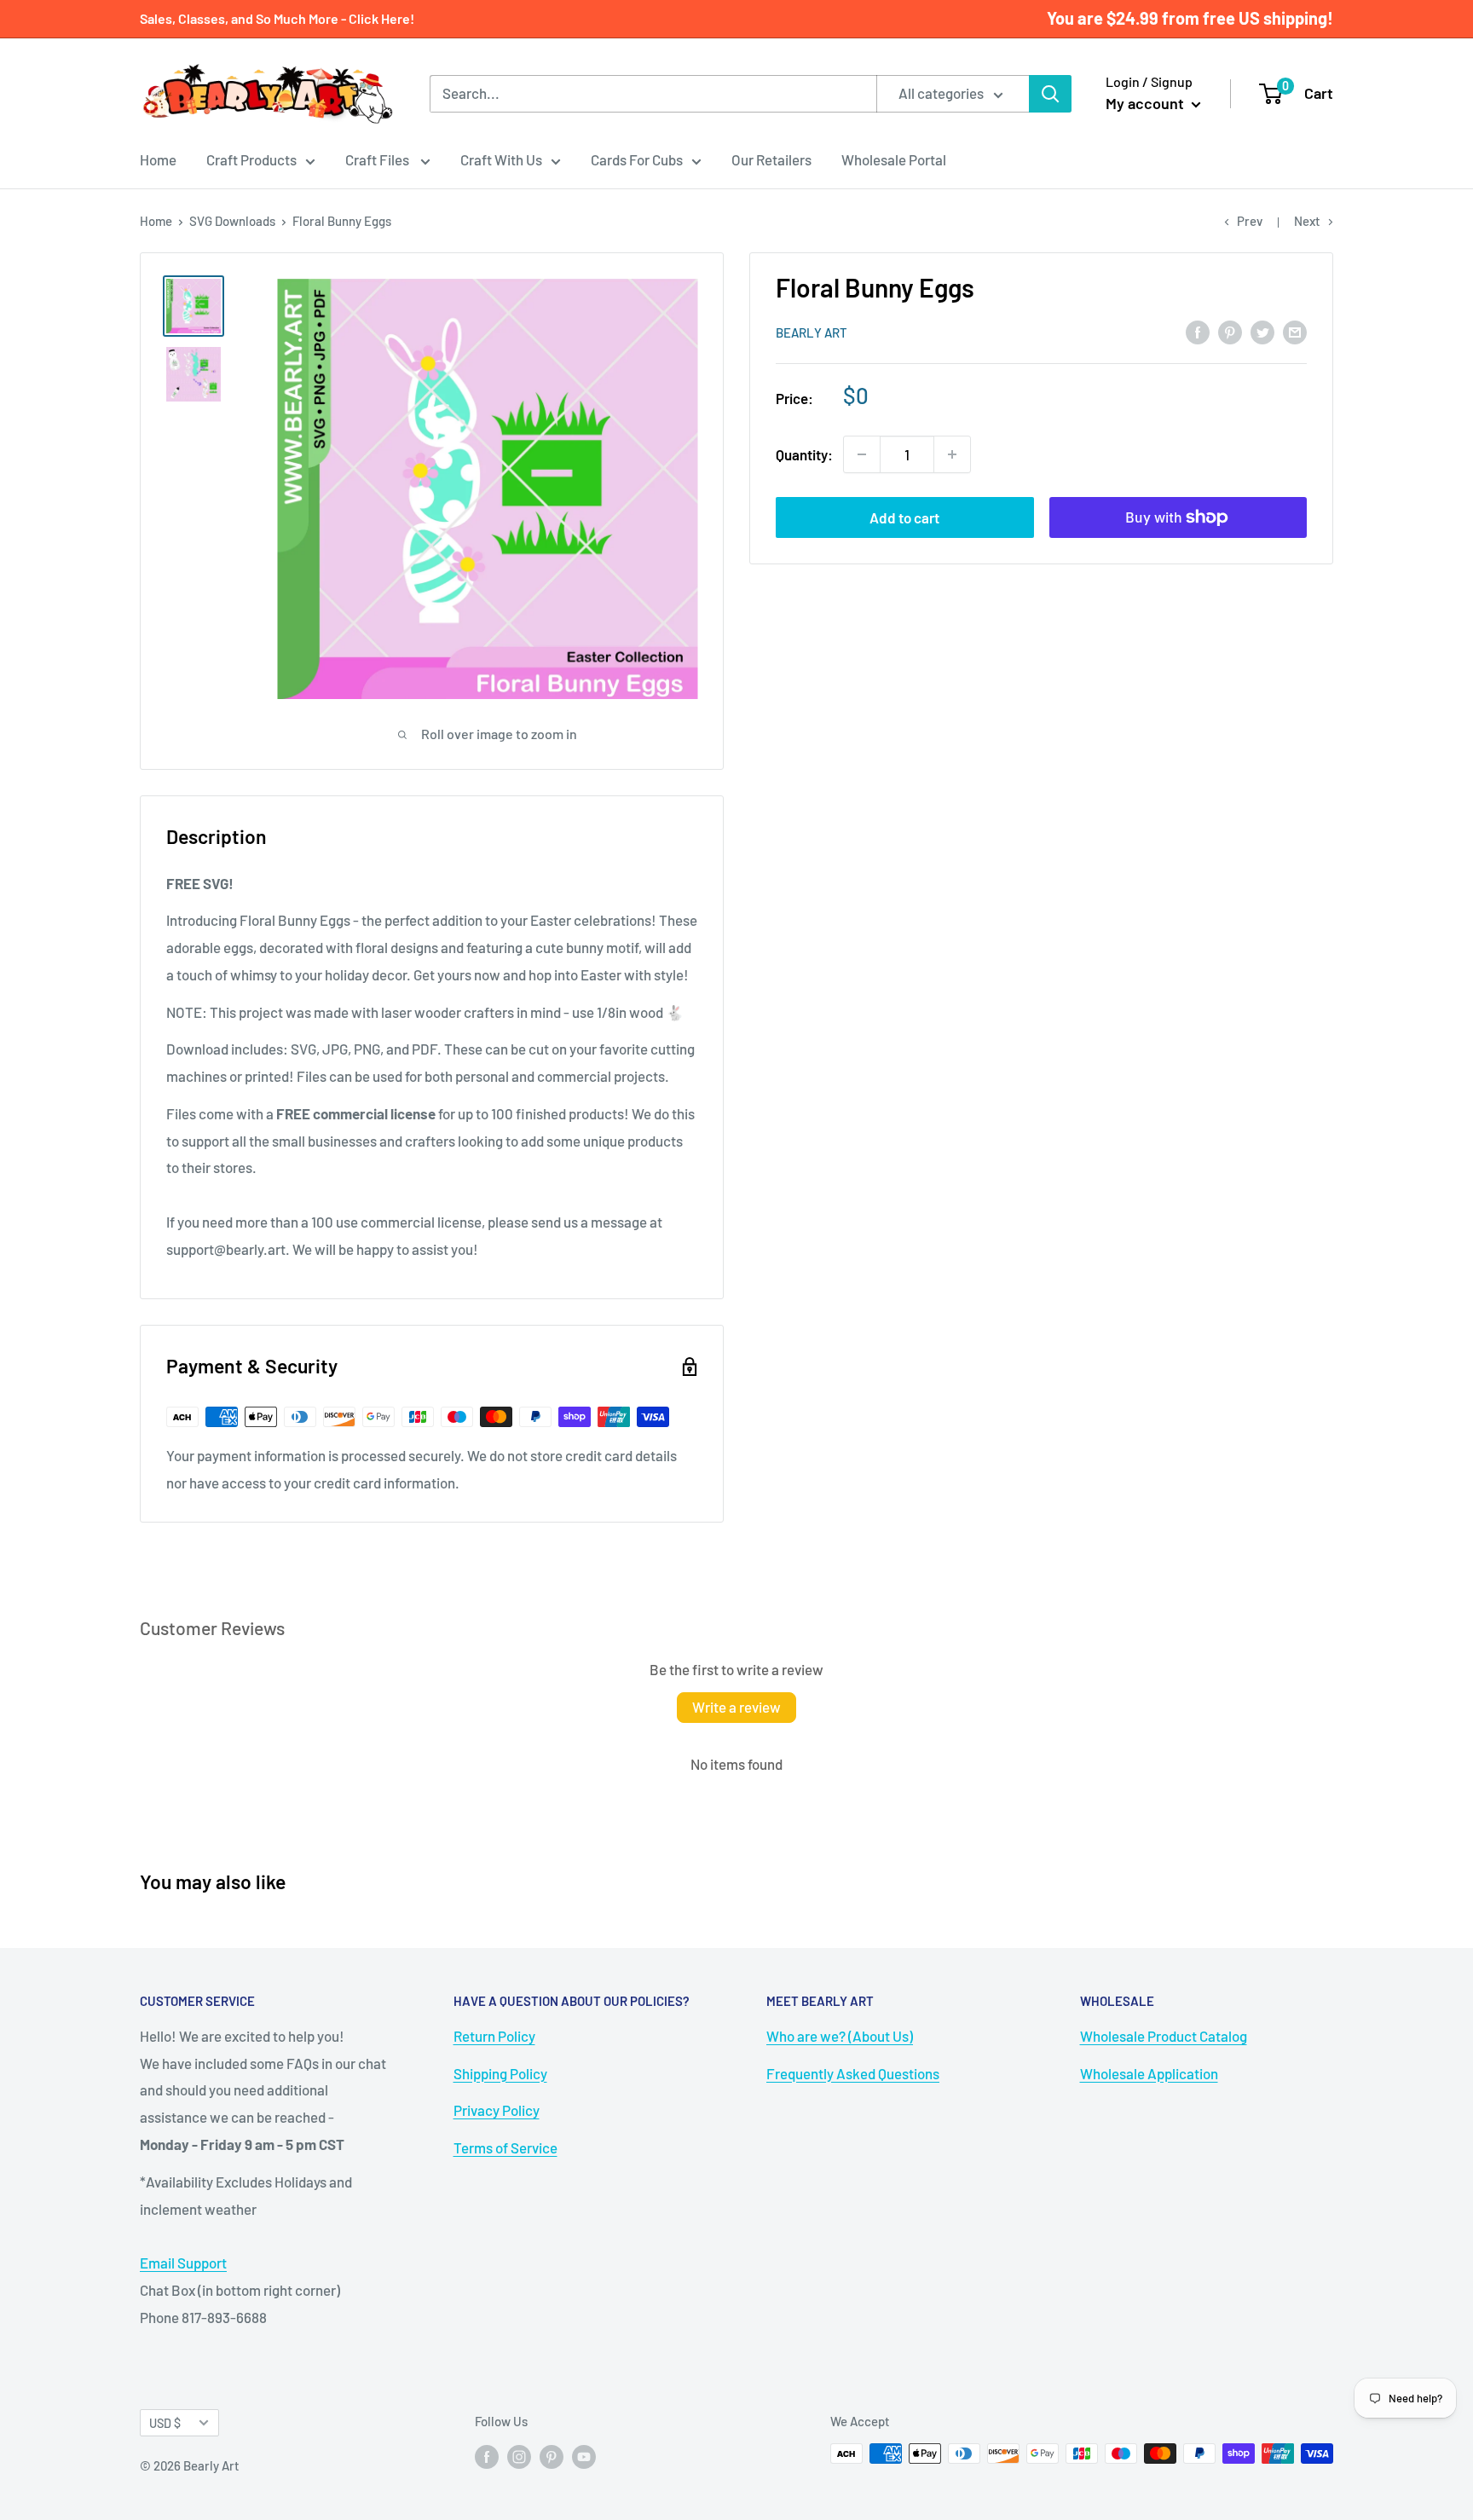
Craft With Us (501, 159)
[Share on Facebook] (1198, 331)
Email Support (183, 2263)
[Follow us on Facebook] (487, 2456)
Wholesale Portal (894, 159)
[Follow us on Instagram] (519, 2456)
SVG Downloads (232, 221)
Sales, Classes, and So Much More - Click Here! (277, 18)
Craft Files (378, 159)
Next (1307, 221)
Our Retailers (771, 159)
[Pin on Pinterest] (1230, 331)
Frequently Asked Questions (853, 2073)
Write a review (736, 1707)
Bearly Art (812, 332)
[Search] (1050, 94)
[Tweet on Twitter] (1262, 331)
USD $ (165, 2423)
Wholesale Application (1149, 2073)
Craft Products (251, 159)
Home (158, 159)
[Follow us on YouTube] (584, 2456)
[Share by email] (1295, 331)
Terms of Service (505, 2147)
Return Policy (494, 2036)
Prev (1250, 221)
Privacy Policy (497, 2110)
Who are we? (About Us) (840, 2036)
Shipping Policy (500, 2073)
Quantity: (804, 454)
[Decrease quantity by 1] (862, 454)
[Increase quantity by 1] (952, 454)
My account (1147, 103)
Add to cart (904, 517)
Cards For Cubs (637, 159)
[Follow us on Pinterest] (552, 2456)
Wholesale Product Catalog (1164, 2036)
